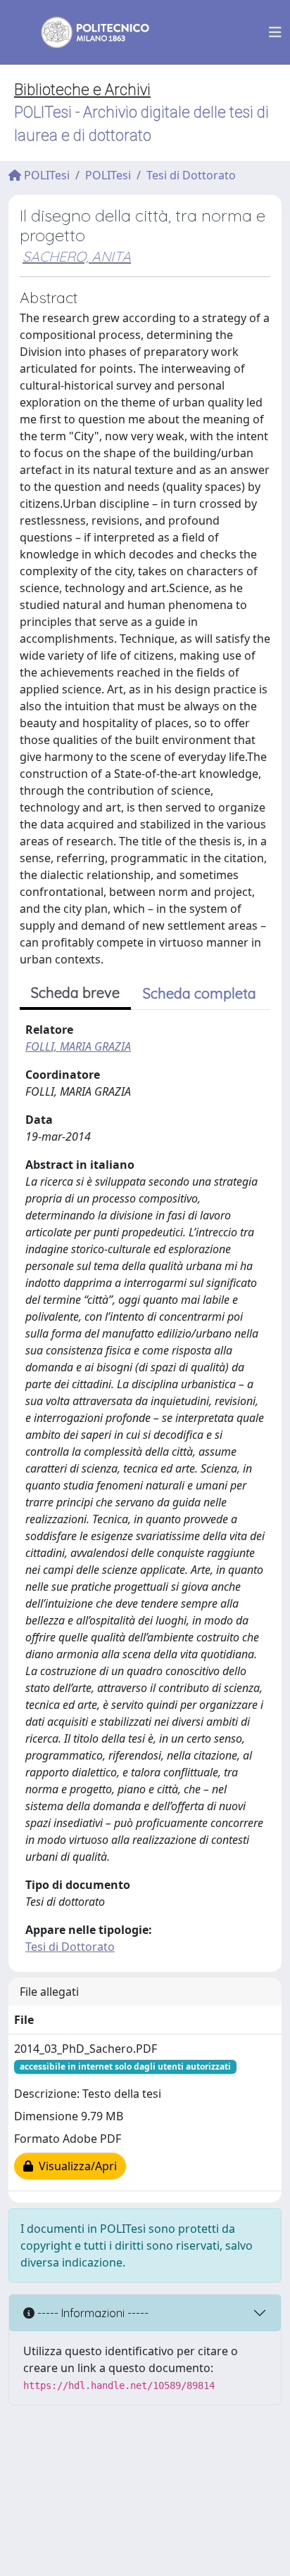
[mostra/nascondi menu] (275, 32)
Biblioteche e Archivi (82, 90)
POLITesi (45, 175)
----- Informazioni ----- (92, 2313)
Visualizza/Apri (75, 2166)
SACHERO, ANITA (77, 256)
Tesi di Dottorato (191, 175)
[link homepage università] (86, 32)
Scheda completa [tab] (200, 993)
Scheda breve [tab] (75, 993)
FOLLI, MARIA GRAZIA (78, 1046)
